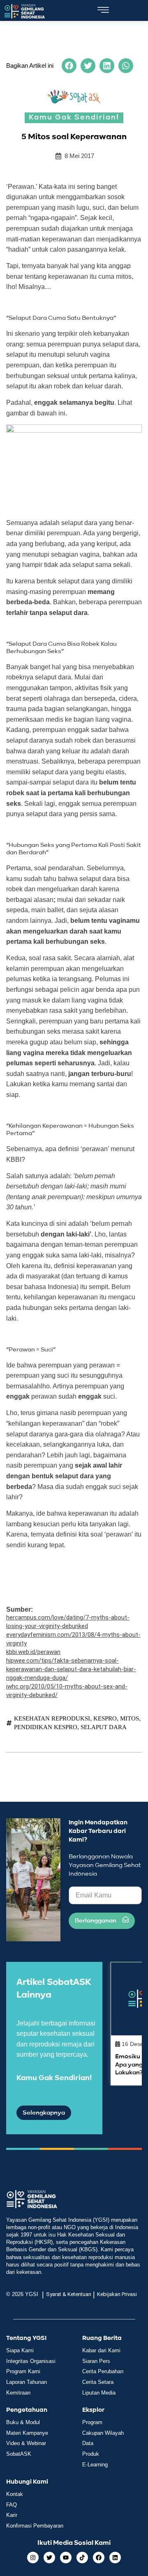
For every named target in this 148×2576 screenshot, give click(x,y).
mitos (129, 1718)
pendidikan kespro (46, 1727)
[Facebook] (99, 2558)
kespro (105, 1718)
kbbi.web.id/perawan (33, 1652)
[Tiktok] (82, 2558)
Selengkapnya (44, 2113)
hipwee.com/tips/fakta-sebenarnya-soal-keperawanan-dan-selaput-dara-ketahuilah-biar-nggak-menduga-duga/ (71, 1669)
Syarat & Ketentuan (69, 2294)
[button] (69, 66)
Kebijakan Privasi (117, 2294)
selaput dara (104, 1727)
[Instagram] (33, 2558)
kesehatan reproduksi (52, 1718)
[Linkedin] (115, 2558)
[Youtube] (66, 2558)
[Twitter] (49, 2558)
